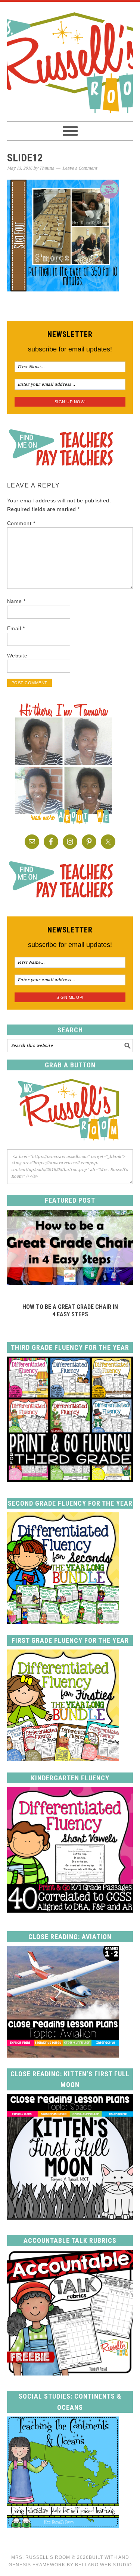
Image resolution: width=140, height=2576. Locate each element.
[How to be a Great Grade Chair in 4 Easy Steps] (70, 1283)
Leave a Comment (80, 168)
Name (16, 601)
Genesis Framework (37, 2565)
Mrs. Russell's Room (70, 61)
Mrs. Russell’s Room (41, 2557)
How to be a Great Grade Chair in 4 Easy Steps (70, 1310)
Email (16, 628)
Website (17, 656)
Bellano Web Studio (103, 2565)
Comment (21, 523)
